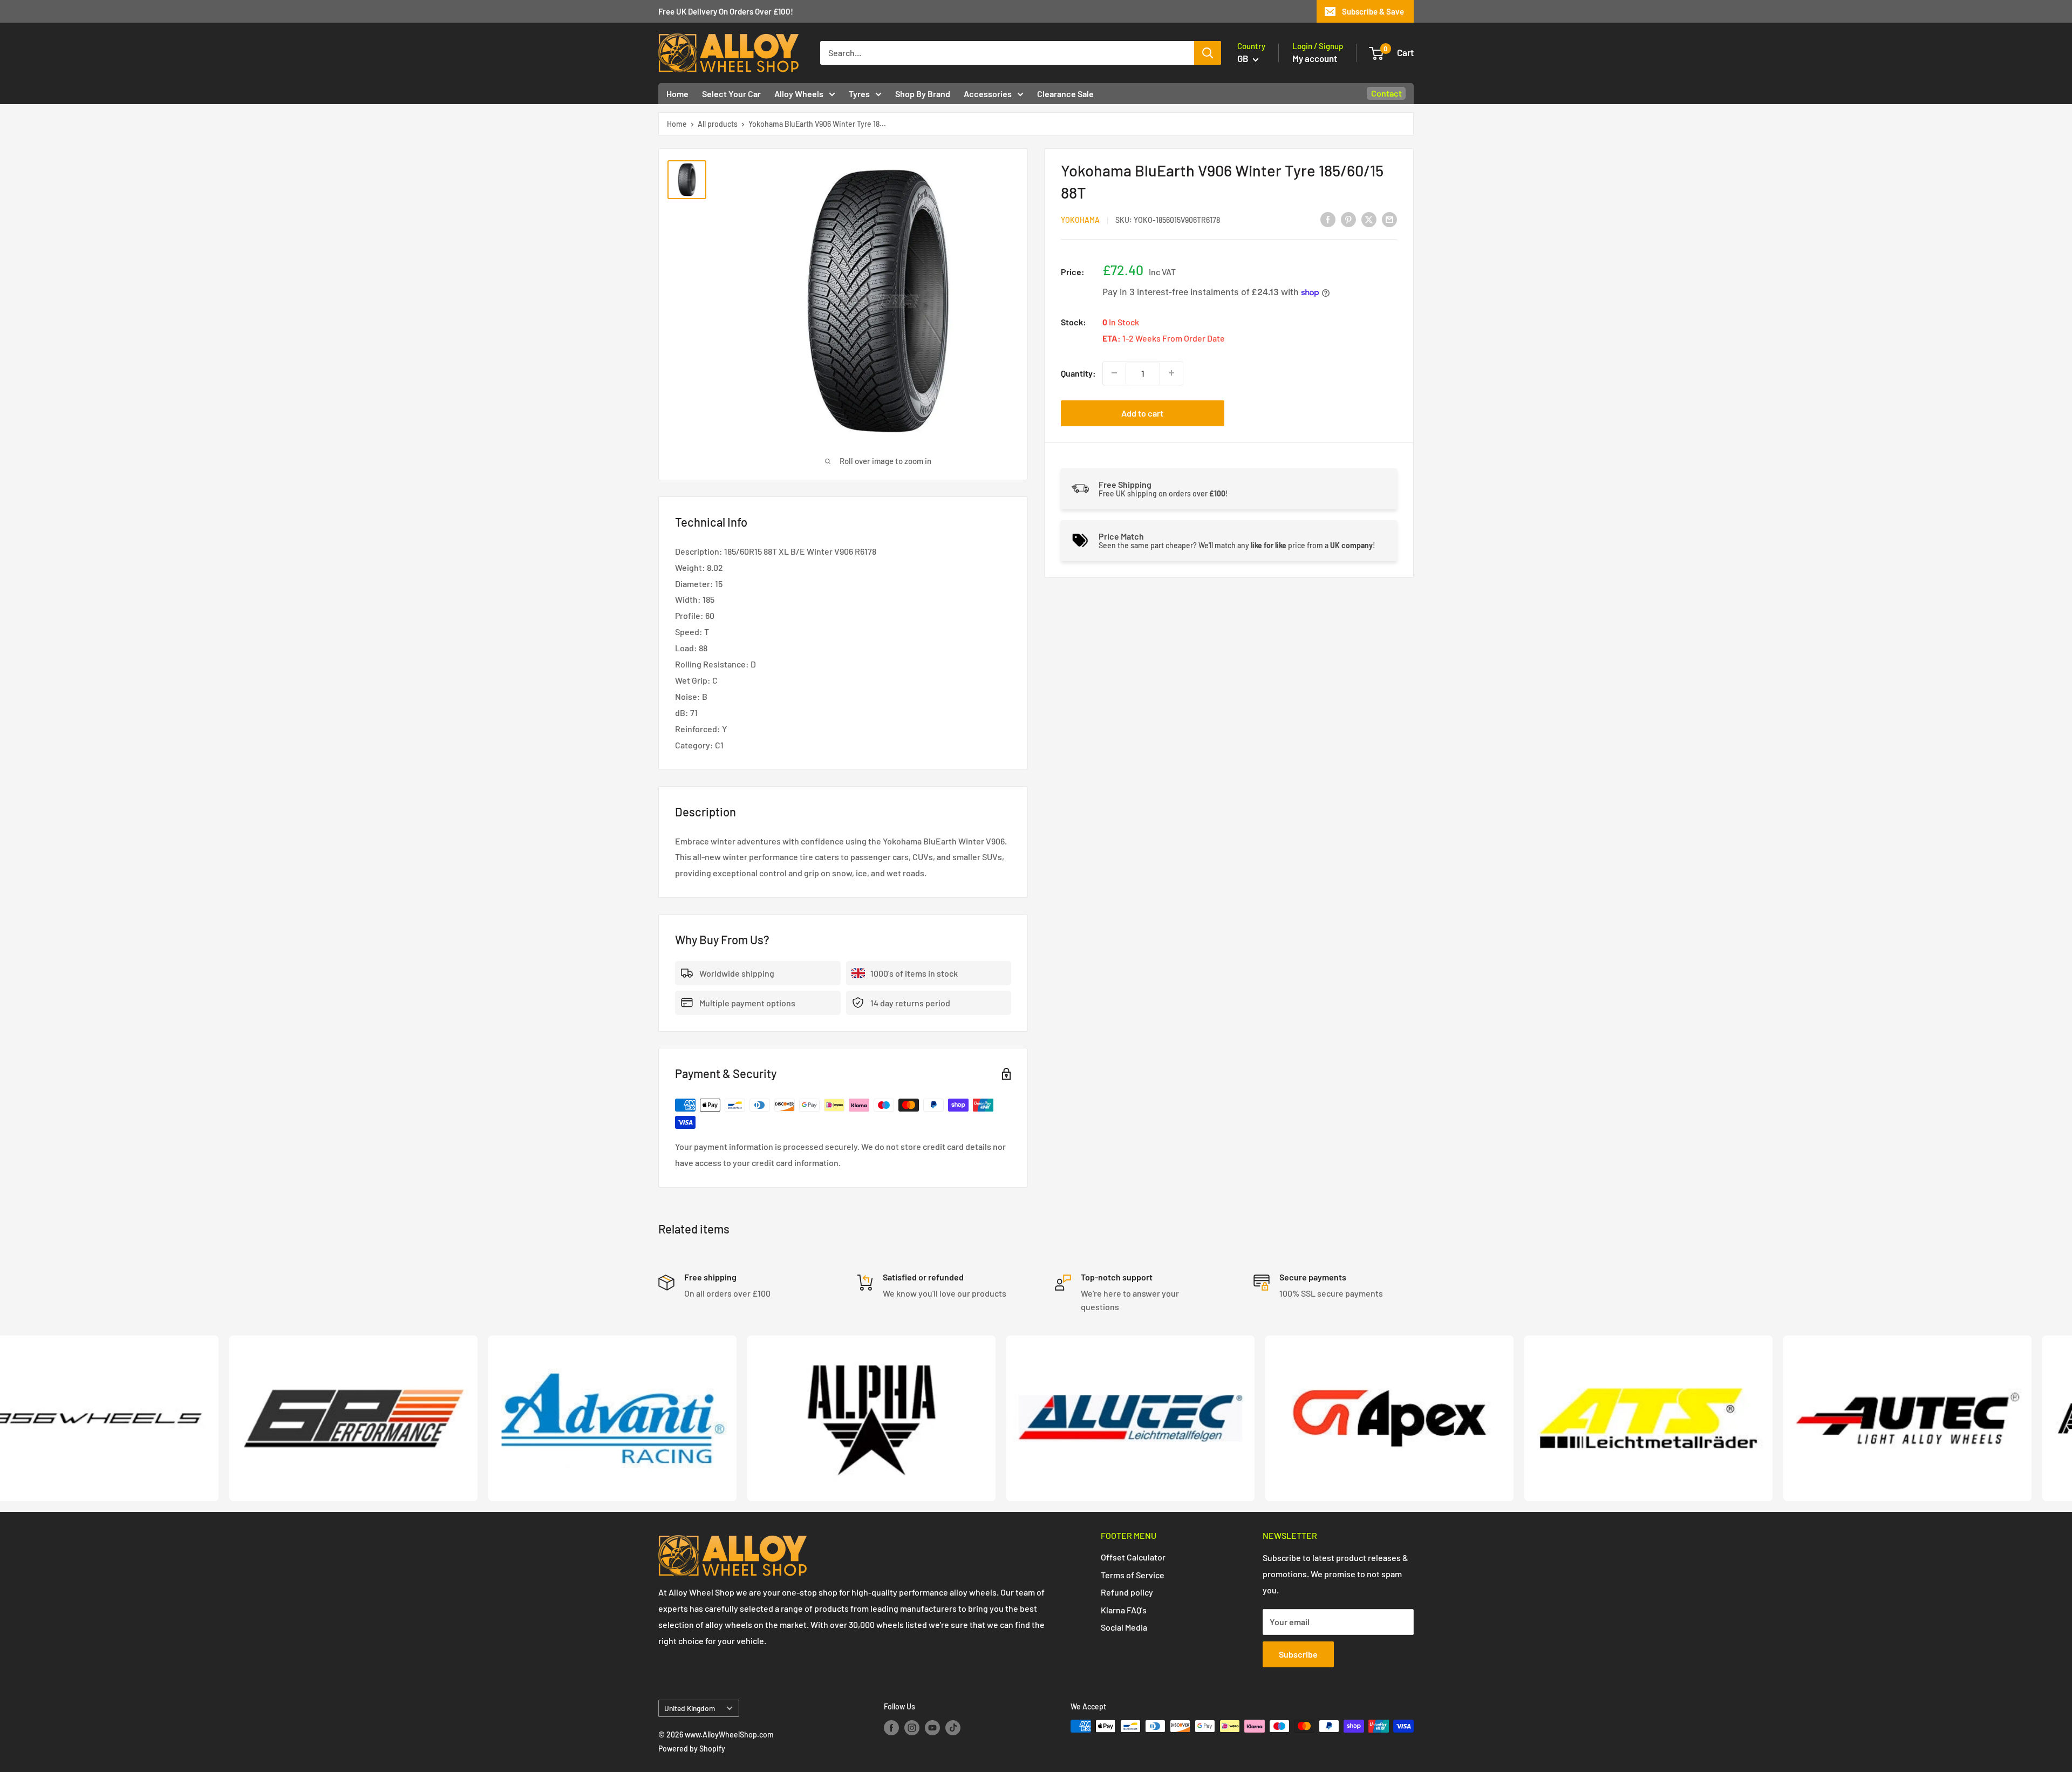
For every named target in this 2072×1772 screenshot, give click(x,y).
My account (1315, 58)
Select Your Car (731, 94)
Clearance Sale (1065, 94)
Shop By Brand (923, 94)
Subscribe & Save (1373, 11)
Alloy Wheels (799, 94)
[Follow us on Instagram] (912, 1727)
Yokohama (1080, 220)
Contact (1386, 93)
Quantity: (1078, 373)
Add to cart (1142, 413)
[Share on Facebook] (1328, 219)
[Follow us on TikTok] (953, 1727)
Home (677, 94)
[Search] (1208, 53)
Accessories (988, 94)
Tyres (859, 94)
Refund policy (1127, 1592)
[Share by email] (1389, 219)
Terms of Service (1133, 1575)
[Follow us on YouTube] (932, 1727)
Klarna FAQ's (1124, 1610)
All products (718, 124)
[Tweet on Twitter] (1369, 219)
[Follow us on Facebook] (891, 1727)
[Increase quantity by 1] (1171, 373)
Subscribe (1298, 1654)
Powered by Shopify (692, 1749)
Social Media (1124, 1627)
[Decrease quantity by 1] (1114, 373)
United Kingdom (690, 1708)
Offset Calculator (1133, 1557)
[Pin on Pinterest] (1348, 219)
